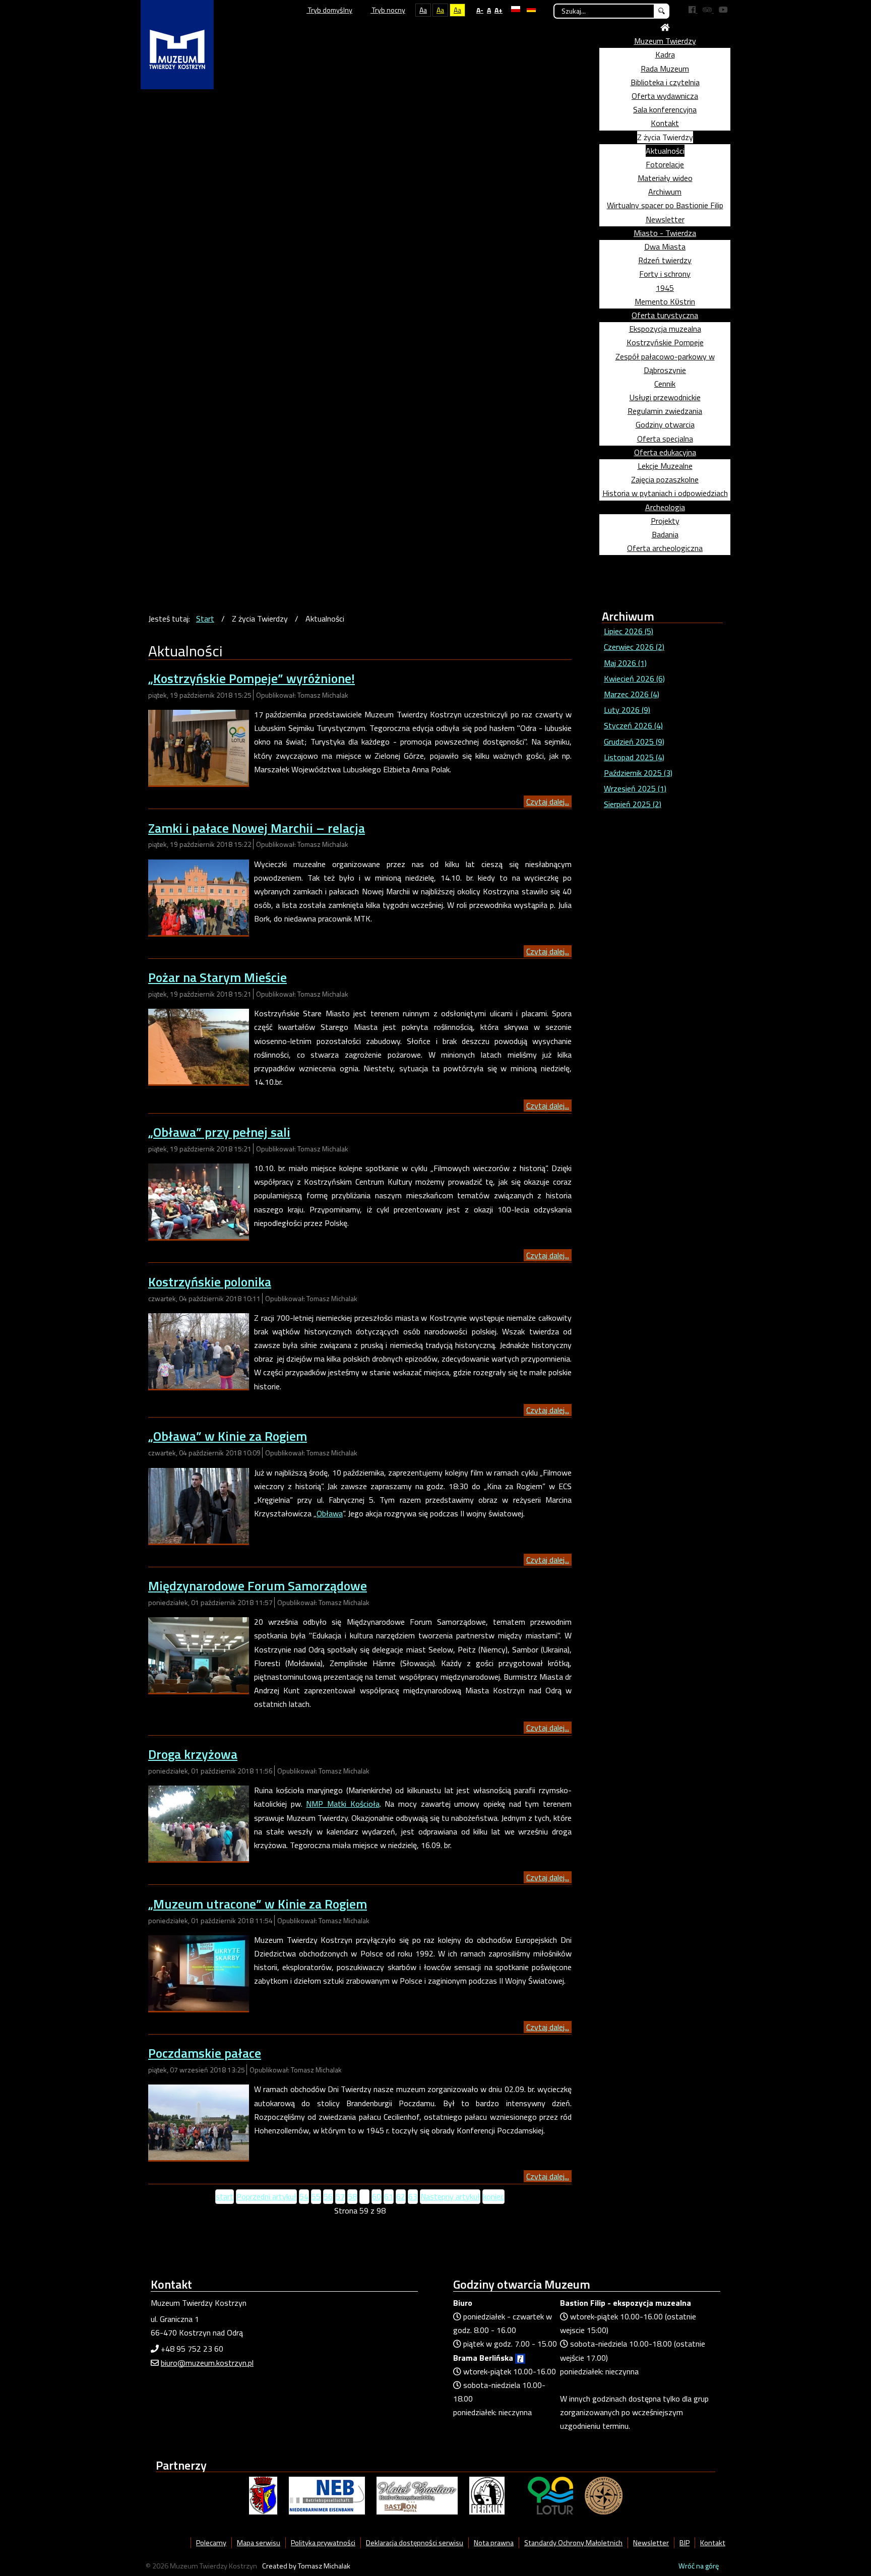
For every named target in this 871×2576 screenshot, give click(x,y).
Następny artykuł (450, 2196)
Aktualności (665, 151)
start (225, 2196)
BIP (685, 2543)
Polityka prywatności (323, 2543)
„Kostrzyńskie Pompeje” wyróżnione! (252, 678)
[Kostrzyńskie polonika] (199, 1350)
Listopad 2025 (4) (634, 757)
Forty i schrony (665, 274)
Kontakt (665, 123)
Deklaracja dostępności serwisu (415, 2543)
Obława (330, 1513)
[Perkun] (487, 2495)
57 (340, 2196)
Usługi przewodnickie (665, 397)
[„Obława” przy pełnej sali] (199, 1200)
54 (304, 2196)
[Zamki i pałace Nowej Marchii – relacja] (199, 896)
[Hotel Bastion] (417, 2495)
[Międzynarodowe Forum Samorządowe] (199, 1654)
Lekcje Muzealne (665, 466)
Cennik (665, 384)
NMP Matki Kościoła (343, 1804)
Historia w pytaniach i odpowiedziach (665, 493)
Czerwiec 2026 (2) (634, 647)
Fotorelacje (665, 164)
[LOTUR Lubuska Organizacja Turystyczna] (550, 2495)
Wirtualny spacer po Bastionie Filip (665, 205)
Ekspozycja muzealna (665, 329)
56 (328, 2196)
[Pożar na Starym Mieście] (199, 1046)
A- (480, 10)
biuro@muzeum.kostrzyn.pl (207, 2363)
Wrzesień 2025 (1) (635, 788)
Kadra (665, 54)
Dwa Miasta (665, 247)
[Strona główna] (665, 27)
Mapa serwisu (259, 2543)
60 (377, 2196)
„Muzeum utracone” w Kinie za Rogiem (258, 1904)
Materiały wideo (665, 178)
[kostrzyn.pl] (263, 2495)
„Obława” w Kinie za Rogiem (228, 1436)
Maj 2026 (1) (625, 663)
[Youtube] (723, 10)
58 (352, 2196)
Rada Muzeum (665, 69)
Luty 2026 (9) (627, 710)
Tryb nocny (388, 10)
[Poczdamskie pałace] (199, 2121)
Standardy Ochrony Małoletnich (573, 2543)
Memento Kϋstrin (665, 301)
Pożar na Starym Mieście (217, 977)
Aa (423, 10)
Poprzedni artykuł (266, 2196)
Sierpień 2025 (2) (633, 804)
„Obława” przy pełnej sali (219, 1132)
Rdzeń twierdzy (665, 260)
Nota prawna (494, 2543)
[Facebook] (693, 10)
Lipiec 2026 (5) (629, 631)
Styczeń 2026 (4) (633, 725)
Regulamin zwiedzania (665, 411)
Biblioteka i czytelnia (665, 82)
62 (401, 2196)
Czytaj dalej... (548, 802)
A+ (499, 10)
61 (389, 2196)
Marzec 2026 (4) (632, 694)
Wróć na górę (699, 2566)
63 (413, 2196)
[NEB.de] (327, 2495)
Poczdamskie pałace (205, 2053)
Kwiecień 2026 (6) (634, 679)
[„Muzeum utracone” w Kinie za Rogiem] (199, 1972)
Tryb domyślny (329, 10)
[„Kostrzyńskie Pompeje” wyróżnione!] (199, 747)
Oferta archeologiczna (665, 548)
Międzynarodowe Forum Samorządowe (258, 1586)
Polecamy (211, 2543)
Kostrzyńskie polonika (210, 1282)
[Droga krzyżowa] (199, 1822)
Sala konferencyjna (665, 109)
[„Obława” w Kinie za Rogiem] (199, 1505)
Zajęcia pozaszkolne (665, 479)
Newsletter (665, 219)
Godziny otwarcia (665, 424)
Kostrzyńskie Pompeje (665, 342)
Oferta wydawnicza (665, 96)
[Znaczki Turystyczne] (604, 2495)
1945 (665, 288)
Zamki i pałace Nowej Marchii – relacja (257, 828)
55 (316, 2196)
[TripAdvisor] (708, 10)
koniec (493, 2196)
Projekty (665, 521)
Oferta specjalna (665, 439)
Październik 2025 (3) (638, 773)
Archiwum (665, 192)
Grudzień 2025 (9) (634, 742)
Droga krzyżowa (193, 1754)
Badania (665, 534)
